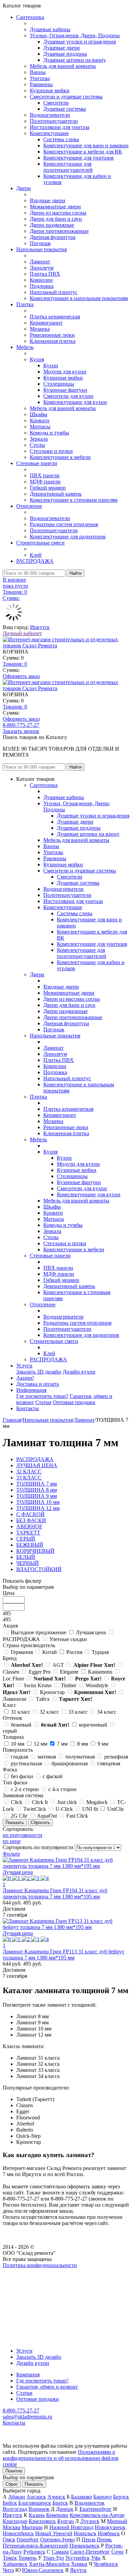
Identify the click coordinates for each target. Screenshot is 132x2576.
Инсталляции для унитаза (60, 127)
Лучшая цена (91, 1632)
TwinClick (35, 1809)
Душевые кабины (50, 29)
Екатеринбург (96, 2509)
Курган (65, 2521)
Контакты (28, 1408)
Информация (31, 1390)
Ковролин (41, 280)
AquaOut (47, 1816)
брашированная (70, 1763)
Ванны (38, 72)
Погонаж (40, 243)
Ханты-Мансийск (49, 2564)
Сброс (12, 2484)
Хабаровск (15, 2564)
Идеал (17, 1692)
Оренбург (28, 2540)
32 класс (49, 1712)
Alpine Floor (94, 1665)
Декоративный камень (56, 494)
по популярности (23, 1835)
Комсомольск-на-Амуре (97, 2515)
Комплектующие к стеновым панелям (74, 500)
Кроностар (52, 1692)
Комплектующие (49, 133)
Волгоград (15, 2509)
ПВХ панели (45, 475)
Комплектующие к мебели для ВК (83, 152)
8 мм (83, 1744)
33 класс (78, 1712)
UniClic (116, 1809)
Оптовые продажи (74, 1402)
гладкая (19, 1757)
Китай (50, 1652)
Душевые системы (65, 109)
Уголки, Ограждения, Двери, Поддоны (75, 35)
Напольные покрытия (41, 249)
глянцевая (109, 1763)
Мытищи (32, 2527)
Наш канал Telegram (26, 2284)
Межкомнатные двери (55, 207)
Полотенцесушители (54, 121)
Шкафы (39, 414)
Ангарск (36, 2497)
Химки (79, 2564)
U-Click (64, 1809)
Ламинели (15, 1699)
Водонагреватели (50, 115)
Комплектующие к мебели (60, 457)
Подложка (42, 286)
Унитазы (40, 78)
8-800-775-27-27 (21, 725)
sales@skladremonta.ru (27, 2417)
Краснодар (15, 2521)
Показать (34, 2484)
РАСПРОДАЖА (35, 561)
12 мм (41, 1744)
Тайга (43, 1699)
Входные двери (48, 200)
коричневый (93, 1725)
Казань (37, 2515)
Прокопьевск (84, 2546)
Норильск (85, 2533)
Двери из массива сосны (58, 213)
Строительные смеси (40, 543)
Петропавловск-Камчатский (35, 2546)
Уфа (96, 2558)
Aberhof (27, 1665)
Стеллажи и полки (51, 451)
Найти (75, 573)
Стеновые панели (37, 463)
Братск (60, 2503)
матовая (47, 1757)
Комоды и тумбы (49, 433)
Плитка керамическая (55, 317)
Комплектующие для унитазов (79, 158)
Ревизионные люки (52, 335)
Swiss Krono (38, 1685)
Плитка (25, 304)
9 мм (103, 1744)
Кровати (40, 420)
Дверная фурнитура (53, 237)
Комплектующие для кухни (75, 402)
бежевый (21, 1725)
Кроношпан (95, 1692)
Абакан (17, 2497)
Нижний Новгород (71, 2527)
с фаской (53, 1776)
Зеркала (39, 439)
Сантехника (30, 17)
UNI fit (90, 1809)
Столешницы (59, 384)
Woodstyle (97, 1685)
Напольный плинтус (54, 292)
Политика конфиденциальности (40, 2265)
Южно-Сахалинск (43, 2570)
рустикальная (26, 1763)
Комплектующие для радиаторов (68, 537)
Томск (10, 2558)
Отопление (29, 506)
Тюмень (27, 2558)
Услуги (24, 1366)
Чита (8, 2570)
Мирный (117, 2521)
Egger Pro (40, 1672)
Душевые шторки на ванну (75, 60)
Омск (9, 2540)
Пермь (104, 2540)
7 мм (62, 1744)
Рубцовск (34, 2552)
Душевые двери (62, 48)
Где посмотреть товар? (42, 1396)
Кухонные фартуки (65, 390)
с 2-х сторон (25, 1789)
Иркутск (40, 627)
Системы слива (61, 139)
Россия (74, 1652)
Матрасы (40, 427)
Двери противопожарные (59, 231)
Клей (36, 555)
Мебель (25, 347)
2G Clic (19, 1816)
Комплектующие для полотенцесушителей (68, 167)
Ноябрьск (109, 2533)
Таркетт (75, 1699)
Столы (37, 445)
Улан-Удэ (53, 2558)
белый (55, 1725)
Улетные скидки (68, 1639)
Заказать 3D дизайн (39, 1372)
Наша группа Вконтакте (31, 2271)
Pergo (88, 1679)
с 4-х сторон (62, 1789)
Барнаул (103, 2497)
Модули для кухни (65, 372)
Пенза (89, 2540)
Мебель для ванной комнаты (63, 66)
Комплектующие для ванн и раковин (86, 145)
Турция (100, 1652)
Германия (22, 1652)
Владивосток (90, 2503)
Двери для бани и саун (56, 219)
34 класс (107, 1712)
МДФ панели (45, 482)
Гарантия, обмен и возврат (47, 2387)
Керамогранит (46, 323)
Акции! (25, 1378)
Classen (11, 1672)
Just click (67, 1802)
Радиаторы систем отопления (64, 524)
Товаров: (15, 664)
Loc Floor (13, 1679)
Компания (28, 2375)
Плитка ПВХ (45, 274)
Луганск (90, 2521)
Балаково (82, 2497)
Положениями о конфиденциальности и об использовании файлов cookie (61, 2458)
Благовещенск (35, 2503)
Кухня (37, 359)
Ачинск (56, 2497)
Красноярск (42, 2521)
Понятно (14, 2471)
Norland (50, 1679)
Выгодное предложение (39, 1632)
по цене (12, 1841)
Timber (69, 1685)
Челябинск (106, 2564)
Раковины (41, 84)
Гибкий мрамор (48, 488)
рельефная (116, 1757)
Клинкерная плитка (53, 341)
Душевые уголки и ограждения (80, 42)
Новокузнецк (110, 2527)
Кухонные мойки (50, 90)
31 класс (20, 1712)
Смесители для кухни (68, 396)
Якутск (78, 2570)
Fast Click (77, 1816)
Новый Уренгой (54, 2533)
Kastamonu (100, 1672)
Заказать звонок (21, 731)
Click (17, 1802)
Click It (40, 1802)
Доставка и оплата (38, 1384)
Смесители (56, 103)
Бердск (121, 2497)
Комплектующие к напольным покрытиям (79, 298)
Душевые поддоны (65, 54)
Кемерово (57, 2515)
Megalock (97, 1802)
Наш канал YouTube (26, 2277)
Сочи (117, 2552)
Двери (24, 188)
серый (10, 1731)
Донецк (65, 2509)
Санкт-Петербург (90, 2552)
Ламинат (40, 262)
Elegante (69, 1672)
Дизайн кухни (79, 1372)
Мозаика (40, 329)
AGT (58, 1665)
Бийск (10, 2503)
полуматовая (80, 1757)
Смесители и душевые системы (66, 97)
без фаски (22, 1776)
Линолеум (42, 268)
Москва (12, 2527)
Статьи (43, 1402)
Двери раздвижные (52, 225)
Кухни (51, 365)
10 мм (18, 1744)
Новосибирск (18, 2533)
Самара (60, 2552)
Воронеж (39, 2509)
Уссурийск (78, 2558)
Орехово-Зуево (58, 2540)
